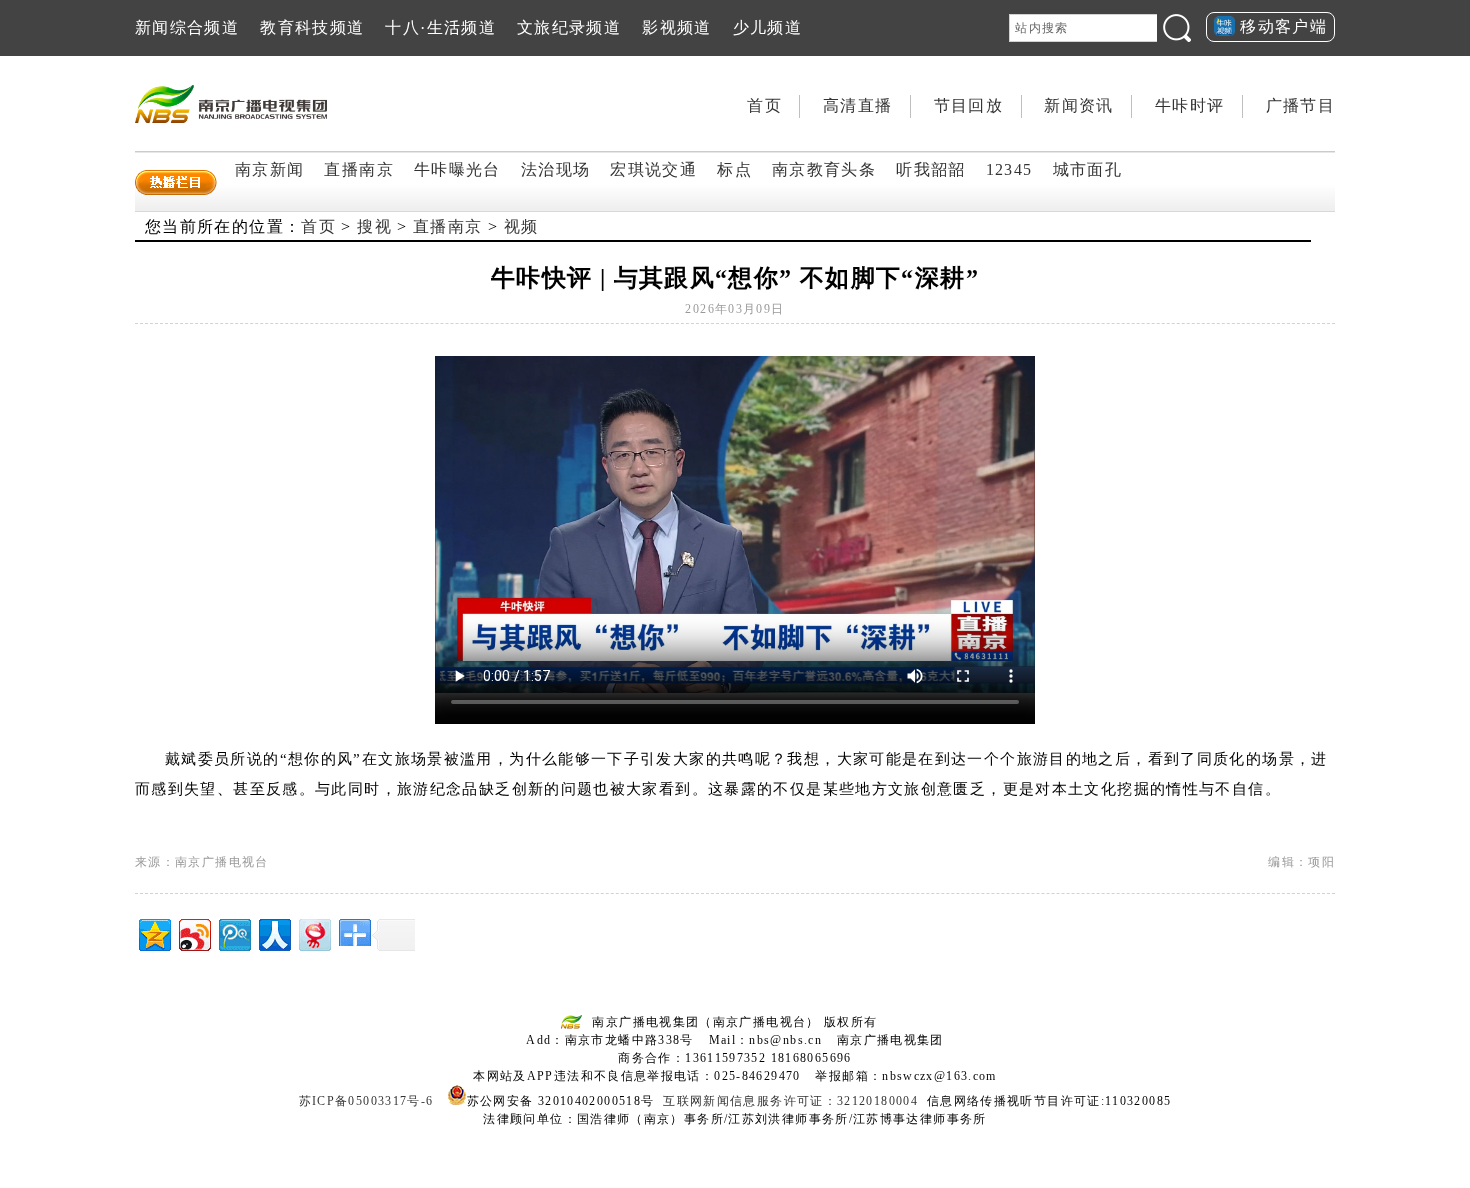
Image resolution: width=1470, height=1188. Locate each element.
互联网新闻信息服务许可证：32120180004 (790, 1101)
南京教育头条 (824, 169)
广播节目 (1300, 105)
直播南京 (358, 169)
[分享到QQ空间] (153, 932)
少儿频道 (767, 27)
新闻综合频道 (187, 27)
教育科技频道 (312, 27)
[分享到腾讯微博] (233, 932)
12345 (1009, 169)
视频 (521, 226)
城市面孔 (1087, 169)
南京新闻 (269, 169)
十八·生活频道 (440, 27)
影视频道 (676, 27)
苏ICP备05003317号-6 (366, 1101)
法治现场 (555, 169)
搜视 (374, 226)
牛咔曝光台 (457, 169)
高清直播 (857, 105)
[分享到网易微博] (313, 932)
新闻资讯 (1078, 105)
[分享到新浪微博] (193, 932)
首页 (764, 105)
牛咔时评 (1189, 105)
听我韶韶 (930, 169)
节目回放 (968, 105)
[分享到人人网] (273, 932)
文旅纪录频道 (569, 27)
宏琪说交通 (653, 169)
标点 (734, 169)
